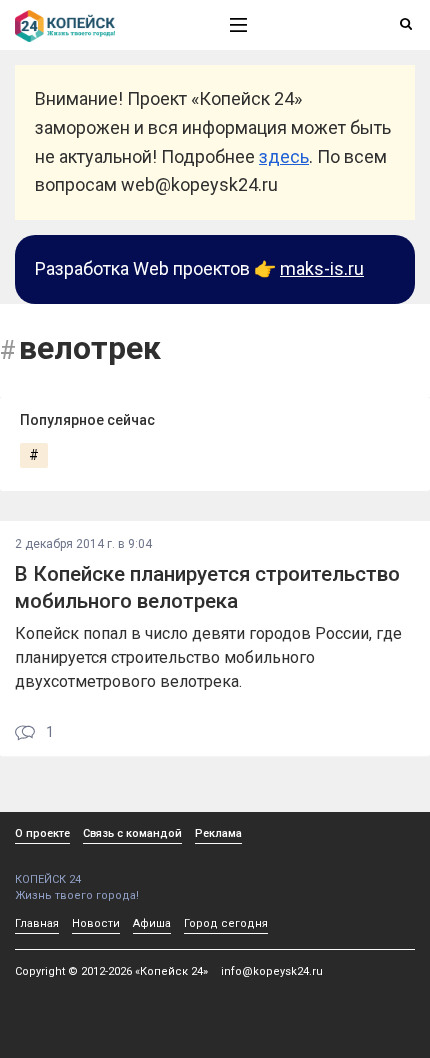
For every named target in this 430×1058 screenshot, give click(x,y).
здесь (284, 156)
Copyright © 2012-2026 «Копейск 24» (111, 971)
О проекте (42, 833)
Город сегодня (226, 923)
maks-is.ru (322, 268)
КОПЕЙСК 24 (48, 879)
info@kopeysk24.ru (272, 971)
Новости (96, 923)
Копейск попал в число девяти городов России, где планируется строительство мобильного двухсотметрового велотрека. (208, 657)
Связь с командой (132, 833)
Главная (37, 923)
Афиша (152, 923)
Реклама (218, 833)
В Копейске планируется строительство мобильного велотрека (207, 587)
